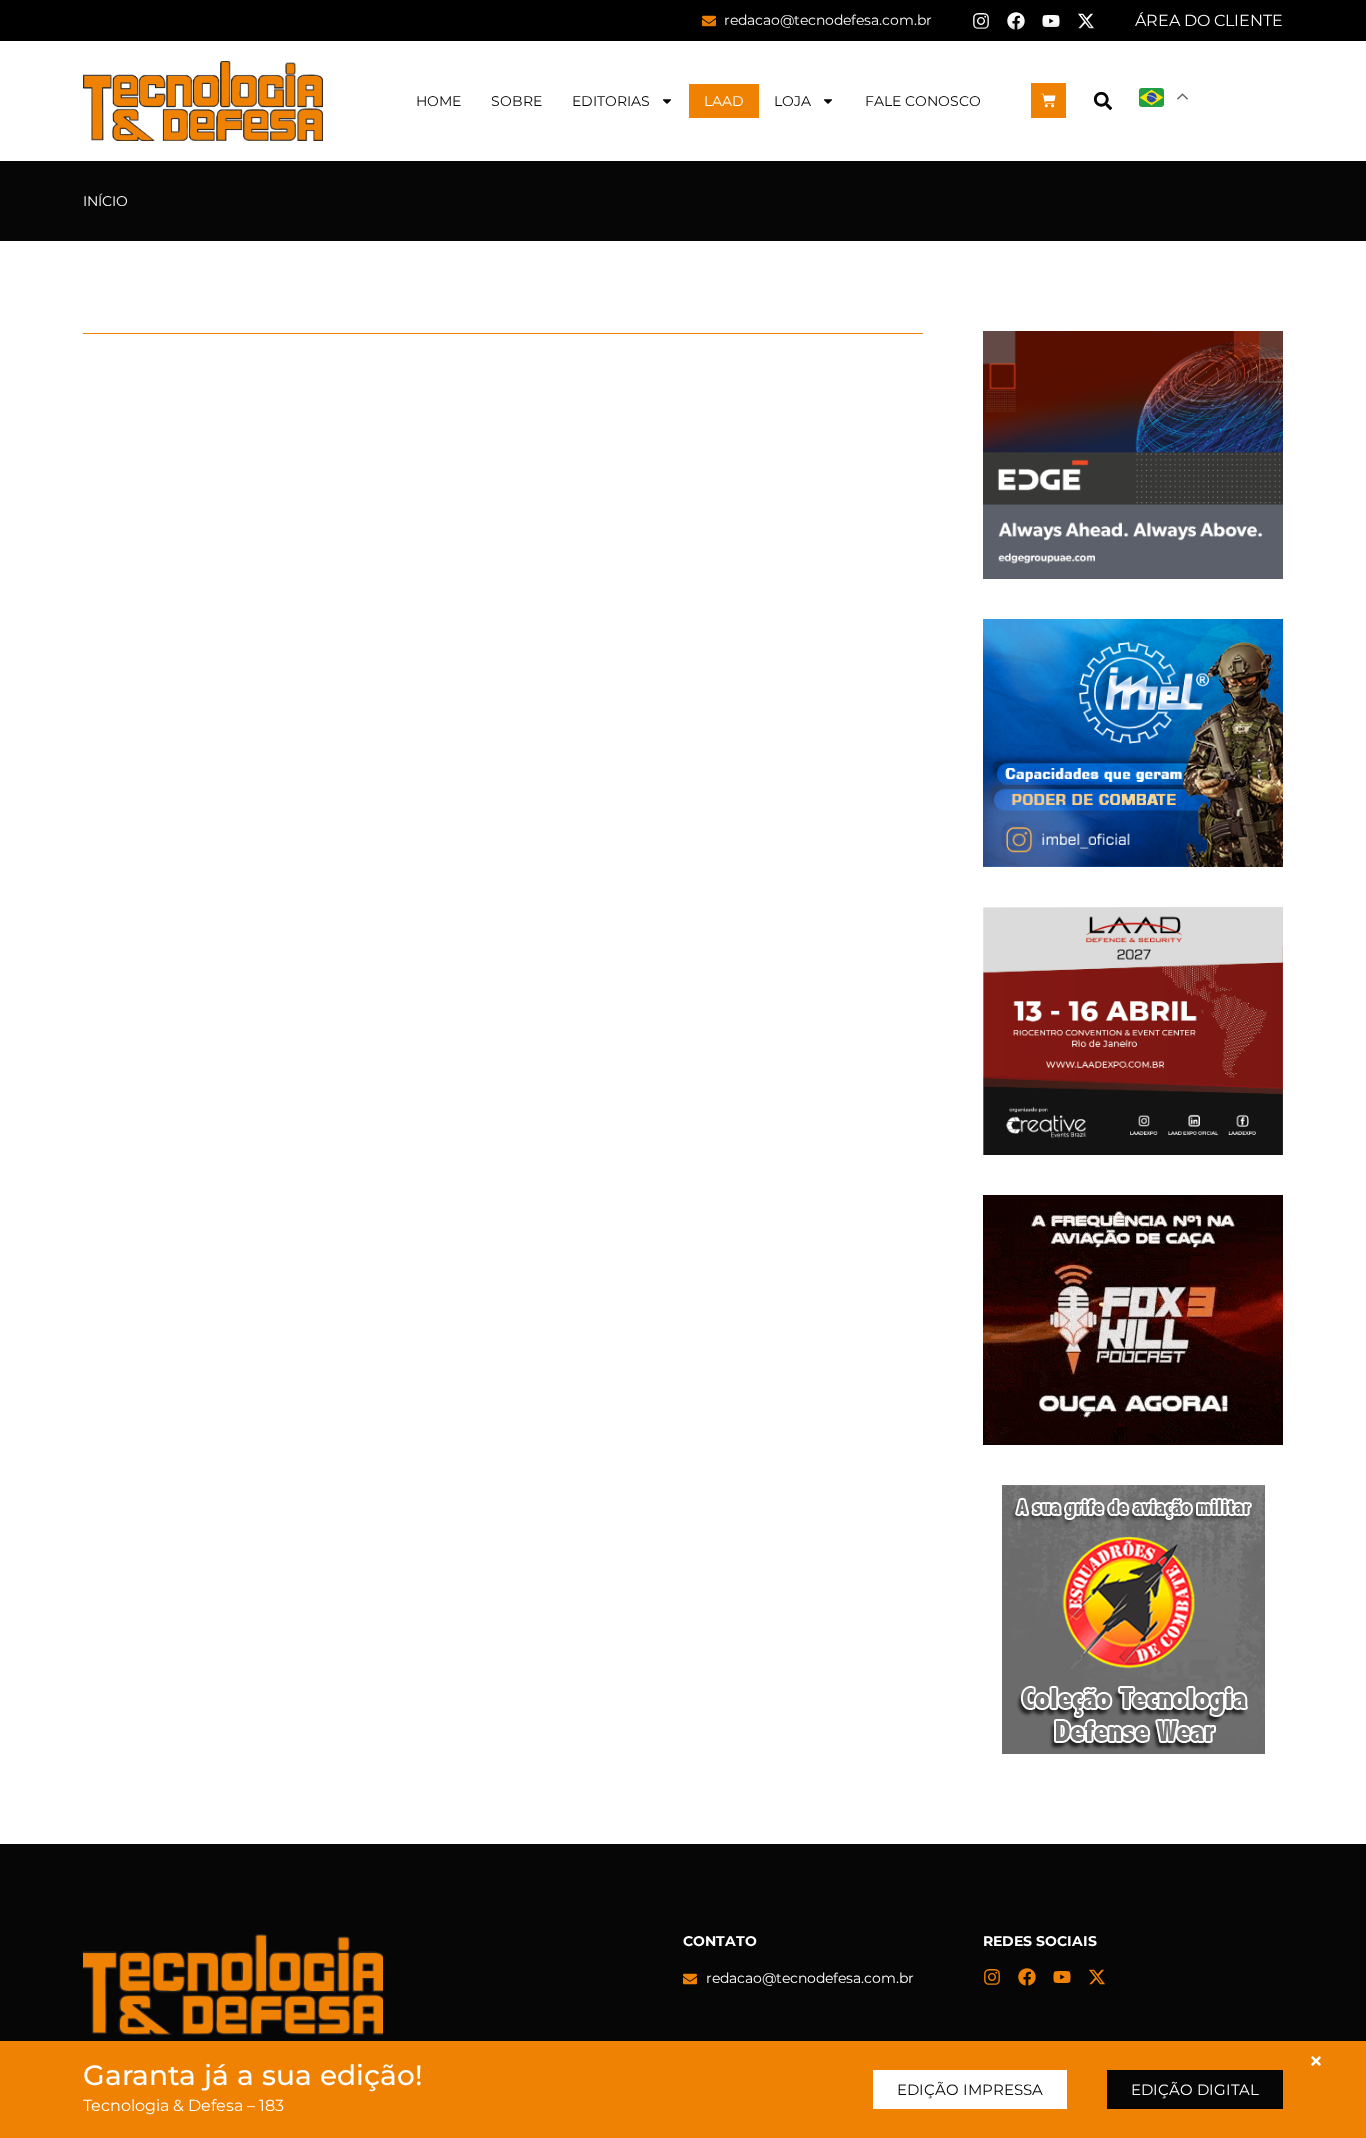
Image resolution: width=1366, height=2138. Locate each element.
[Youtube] (1051, 21)
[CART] (1048, 100)
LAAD (724, 101)
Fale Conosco (923, 101)
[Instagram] (981, 21)
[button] (1102, 100)
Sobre (516, 101)
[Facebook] (1016, 21)
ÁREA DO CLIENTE (1209, 20)
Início (105, 201)
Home (438, 101)
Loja (792, 101)
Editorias (611, 101)
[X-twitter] (1086, 21)
